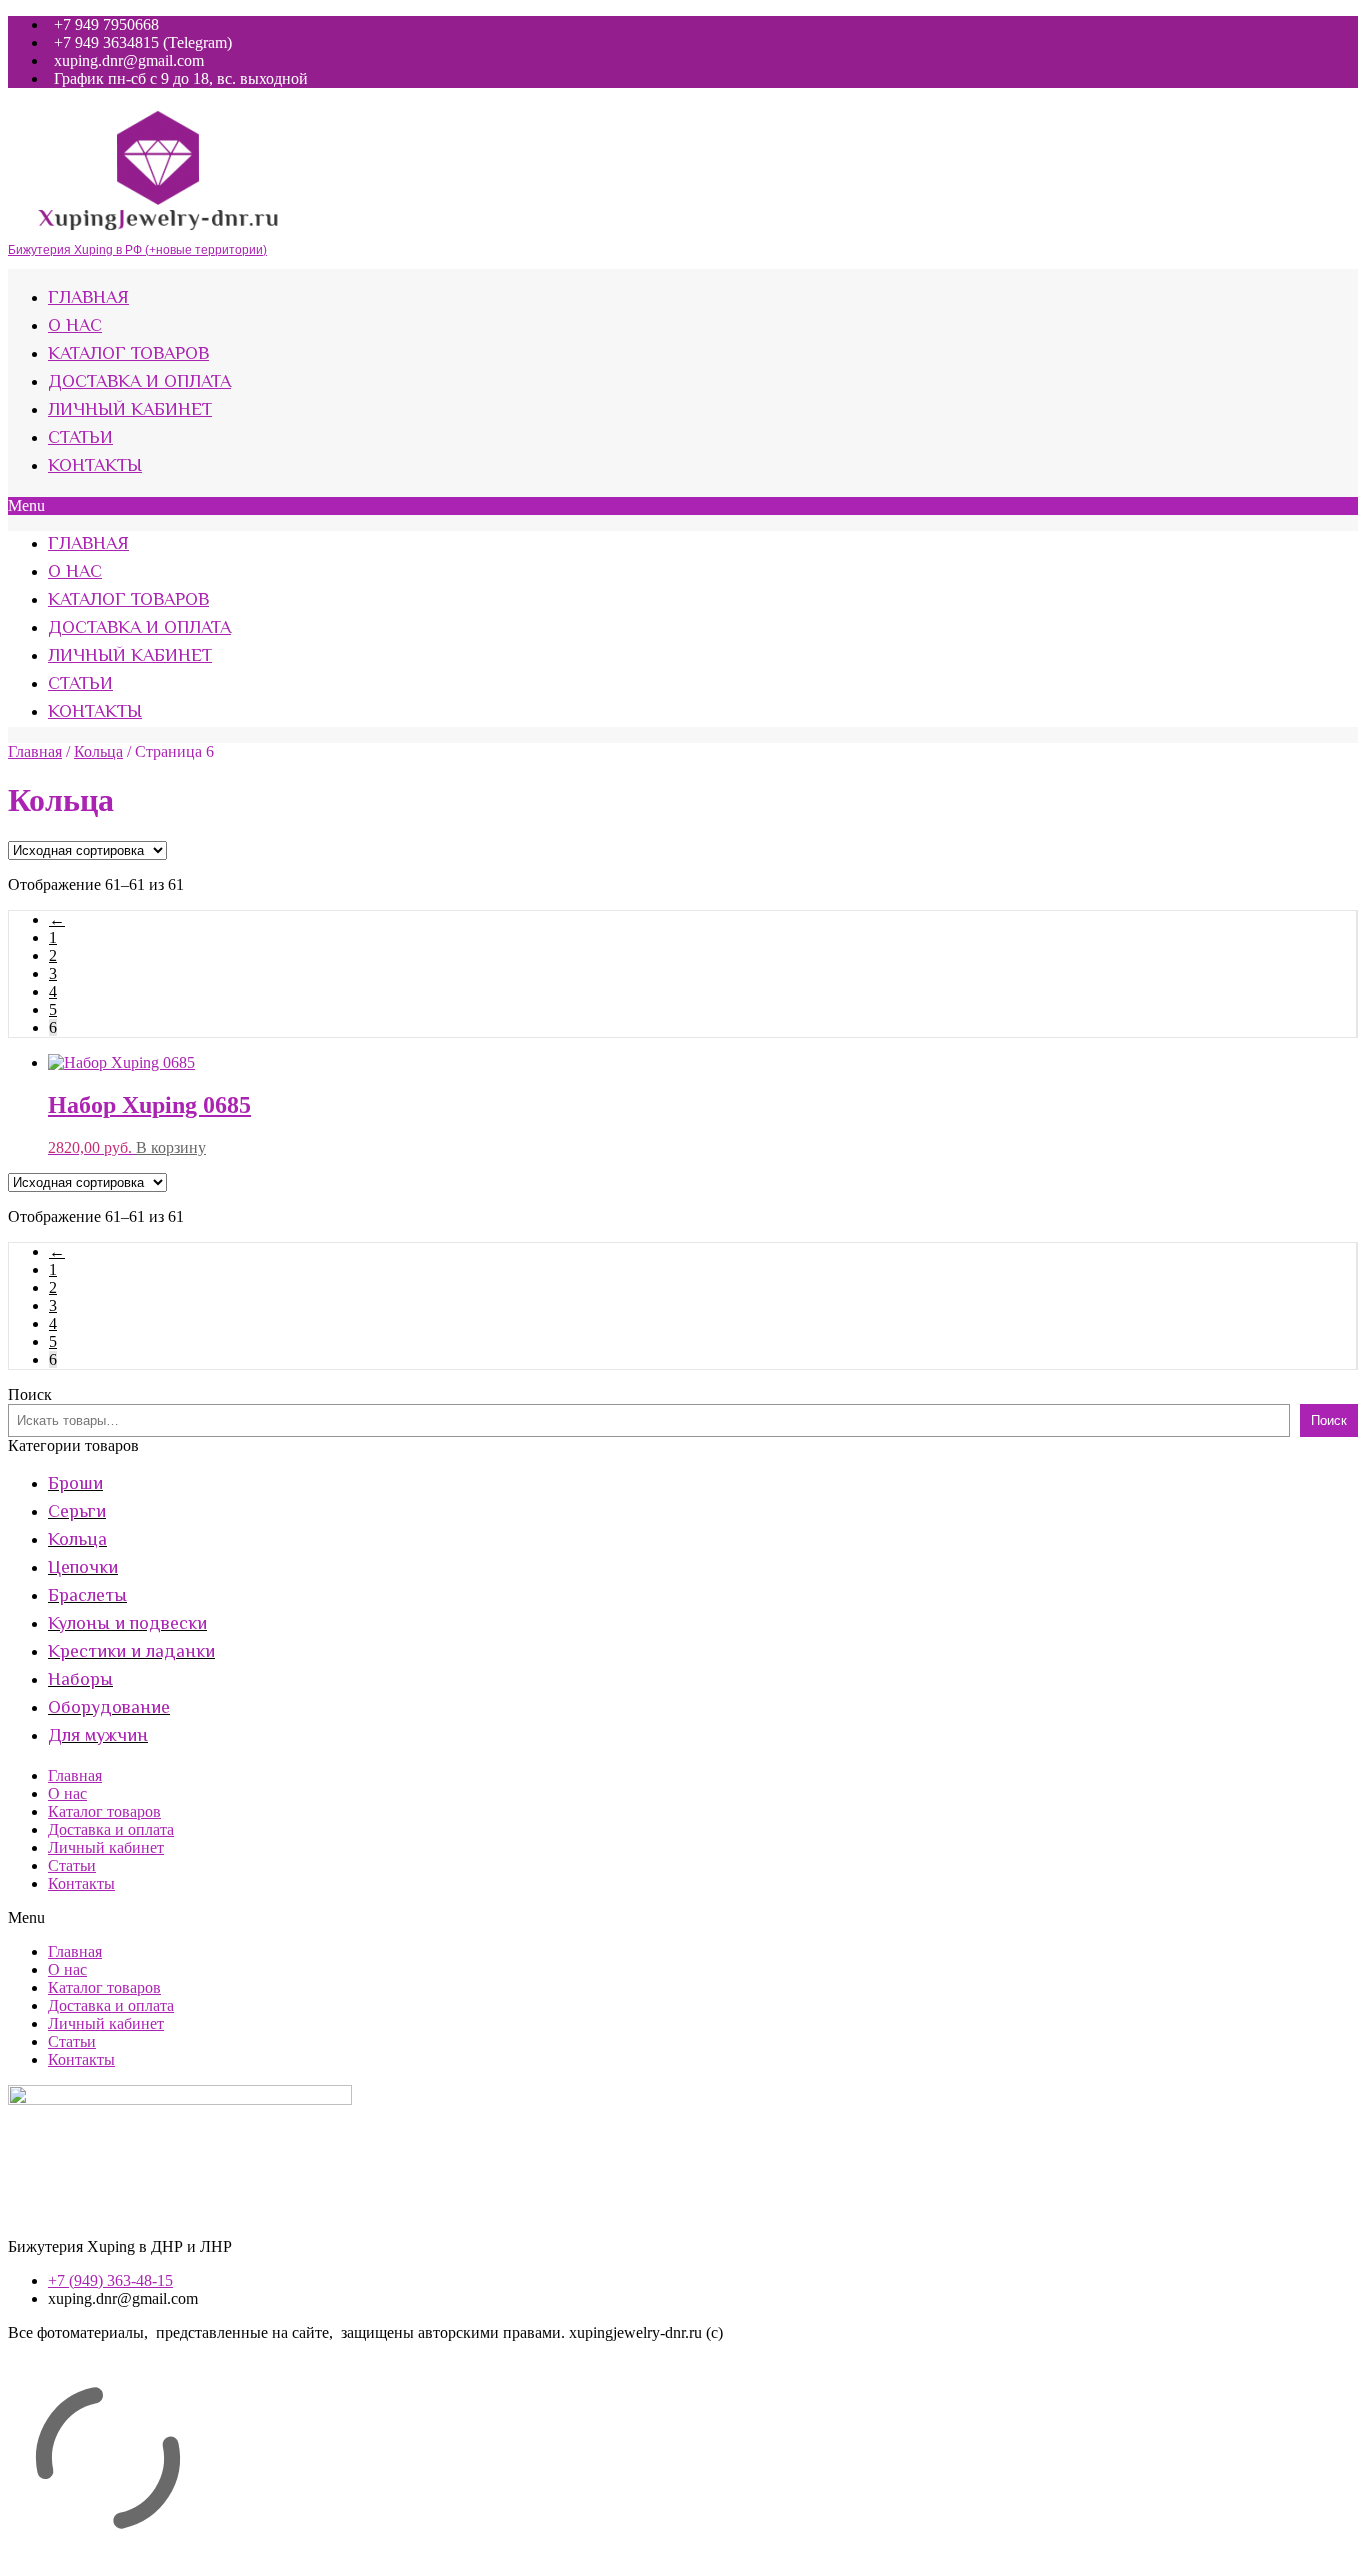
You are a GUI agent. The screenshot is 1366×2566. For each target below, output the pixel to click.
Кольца (98, 751)
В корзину (171, 1147)
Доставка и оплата (139, 383)
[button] (683, 506)
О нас (75, 327)
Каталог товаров (128, 355)
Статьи (80, 439)
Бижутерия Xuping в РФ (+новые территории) (137, 250)
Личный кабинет (130, 411)
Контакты (95, 467)
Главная (88, 299)
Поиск (30, 1394)
